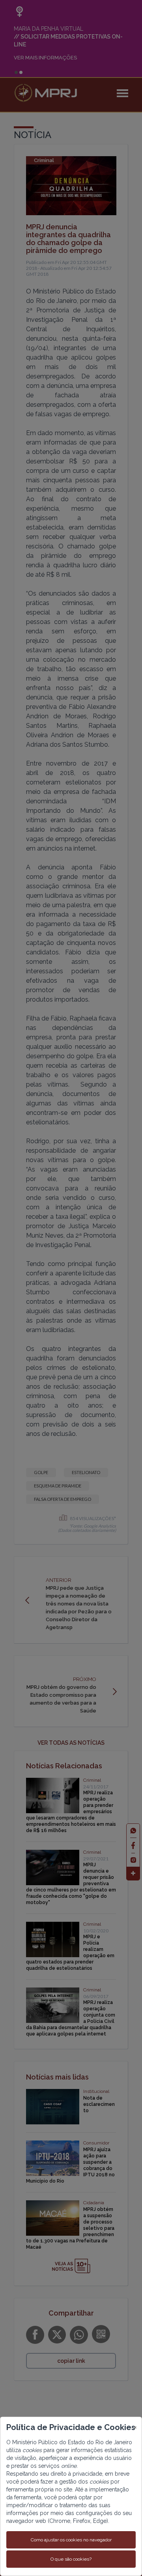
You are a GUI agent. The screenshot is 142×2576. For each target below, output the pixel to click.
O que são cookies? (71, 2559)
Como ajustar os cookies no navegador (71, 2540)
